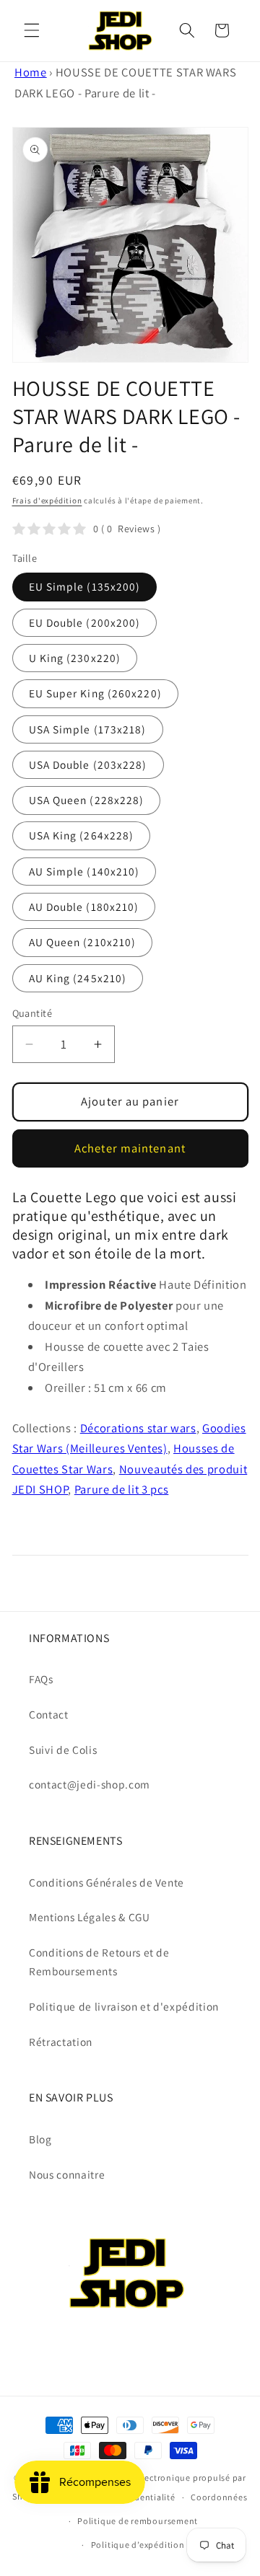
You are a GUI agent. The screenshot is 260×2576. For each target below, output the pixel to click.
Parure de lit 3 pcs (122, 1489)
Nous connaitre (67, 2174)
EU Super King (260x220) (95, 693)
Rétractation (61, 2042)
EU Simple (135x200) (85, 586)
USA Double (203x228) (88, 764)
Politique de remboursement (138, 2521)
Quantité (32, 1013)
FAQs (41, 1679)
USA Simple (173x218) (88, 729)
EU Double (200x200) (85, 622)
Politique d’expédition (138, 2545)
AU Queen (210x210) (83, 942)
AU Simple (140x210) (84, 871)
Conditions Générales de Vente (107, 1882)
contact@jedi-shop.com (90, 1784)
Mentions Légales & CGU (90, 1917)
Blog (40, 2139)
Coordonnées (219, 2497)
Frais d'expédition (47, 500)
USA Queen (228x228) (87, 800)
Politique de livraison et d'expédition (124, 2006)
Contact (49, 1714)
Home (31, 72)
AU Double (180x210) (84, 907)
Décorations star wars (138, 1428)
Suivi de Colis (63, 1750)
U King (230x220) (75, 658)
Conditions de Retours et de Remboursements (99, 1962)
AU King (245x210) (78, 978)
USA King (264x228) (82, 835)
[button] (32, 30)
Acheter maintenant (130, 1148)
